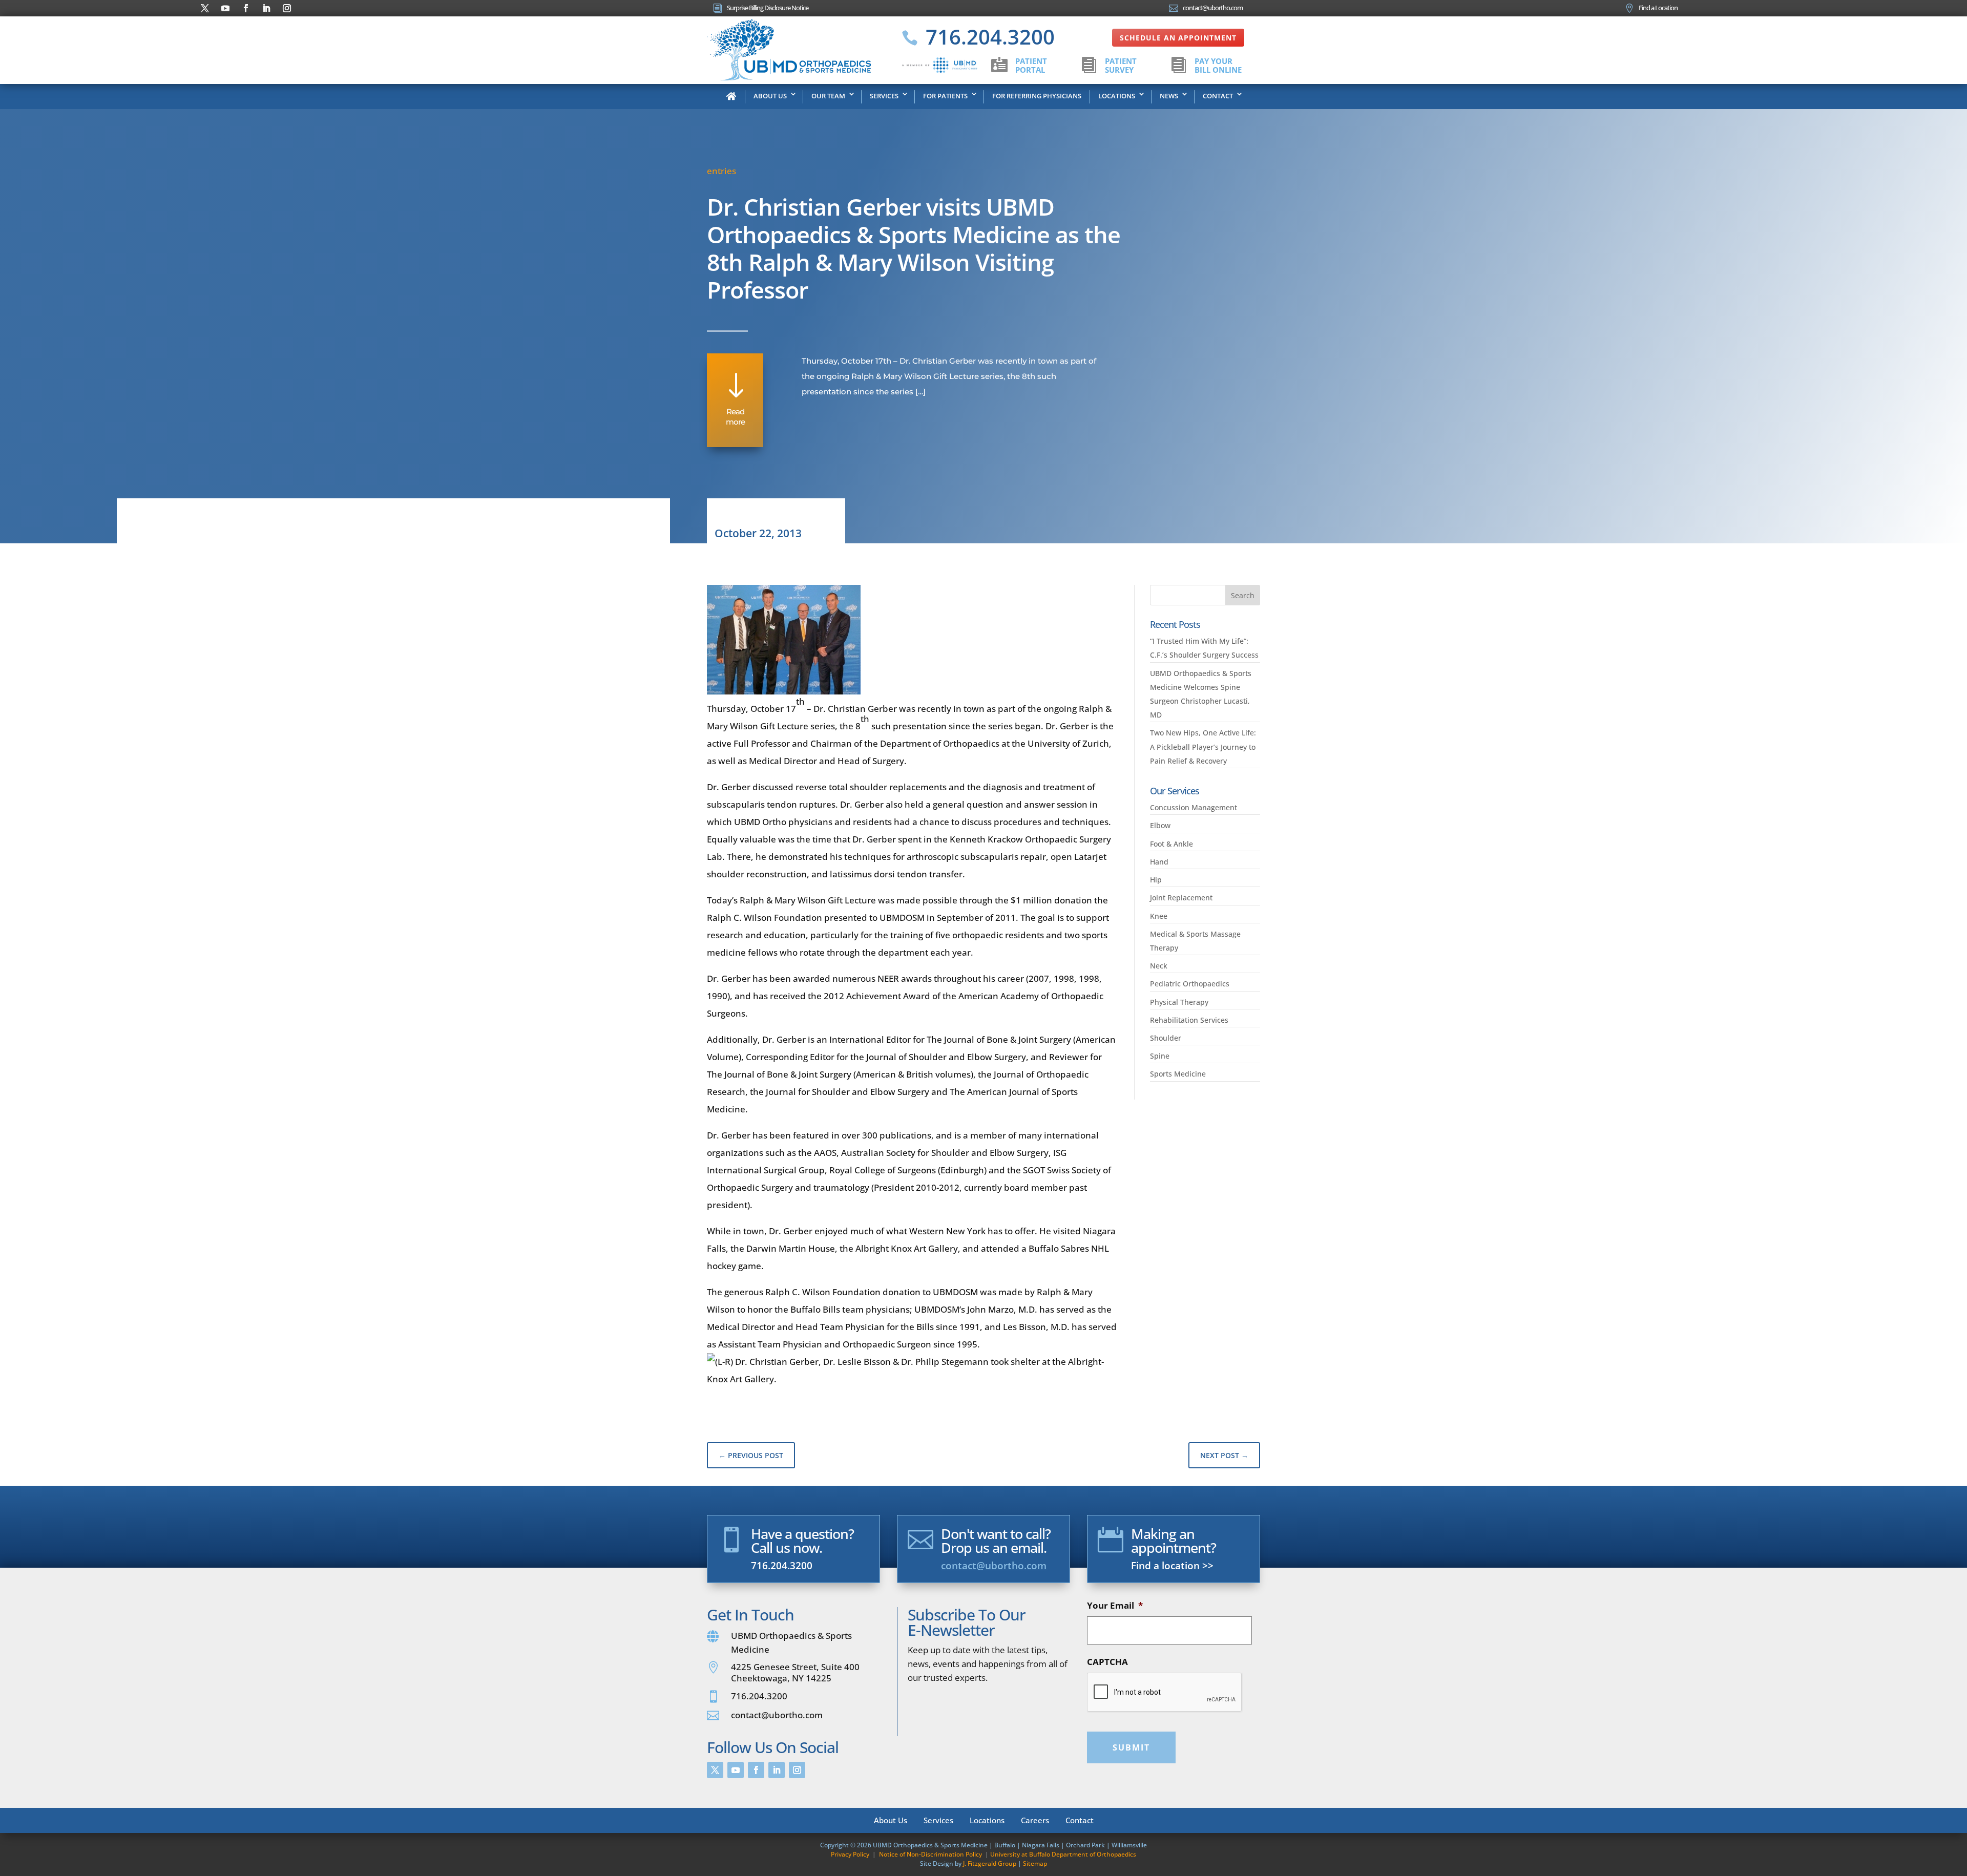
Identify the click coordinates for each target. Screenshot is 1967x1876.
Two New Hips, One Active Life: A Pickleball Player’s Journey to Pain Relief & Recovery (1203, 746)
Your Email (1115, 1606)
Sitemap (1035, 1863)
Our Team (828, 96)
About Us (770, 96)
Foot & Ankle (1171, 844)
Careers (1035, 1819)
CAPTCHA (1107, 1662)
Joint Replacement (1181, 898)
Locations (1117, 96)
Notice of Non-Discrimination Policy (930, 1854)
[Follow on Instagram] (287, 8)
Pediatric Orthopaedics (1190, 984)
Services (884, 96)
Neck (1159, 966)
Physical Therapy (1179, 1002)
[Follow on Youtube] (225, 8)
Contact (1218, 96)
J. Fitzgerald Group (990, 1863)
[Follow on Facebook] (246, 8)
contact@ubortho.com (994, 1566)
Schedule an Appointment (1178, 38)
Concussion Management (1194, 807)
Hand (1159, 862)
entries (721, 171)
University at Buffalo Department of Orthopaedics (1063, 1854)
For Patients (945, 96)
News (1169, 96)
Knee (1159, 916)
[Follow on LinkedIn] (266, 8)
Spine (1160, 1056)
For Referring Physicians (1037, 96)
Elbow (1160, 825)
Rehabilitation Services (1189, 1020)
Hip (1156, 880)
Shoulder (1166, 1038)
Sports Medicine (1178, 1074)
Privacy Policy (850, 1854)
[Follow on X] (205, 8)
